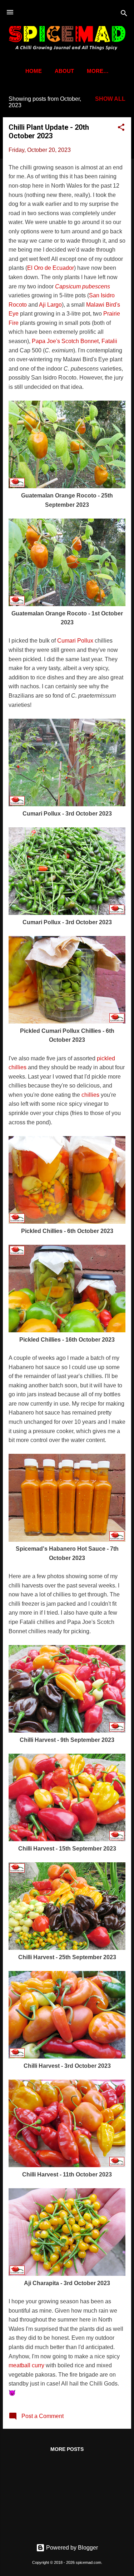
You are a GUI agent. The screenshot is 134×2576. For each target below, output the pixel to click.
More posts (67, 2449)
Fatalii (109, 341)
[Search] (124, 14)
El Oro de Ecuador (51, 268)
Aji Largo (50, 305)
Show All (110, 99)
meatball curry (26, 2365)
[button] (121, 128)
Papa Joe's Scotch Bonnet (65, 341)
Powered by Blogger (71, 2548)
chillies (90, 1095)
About (64, 71)
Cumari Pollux (75, 641)
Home (34, 71)
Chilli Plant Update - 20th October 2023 (49, 132)
